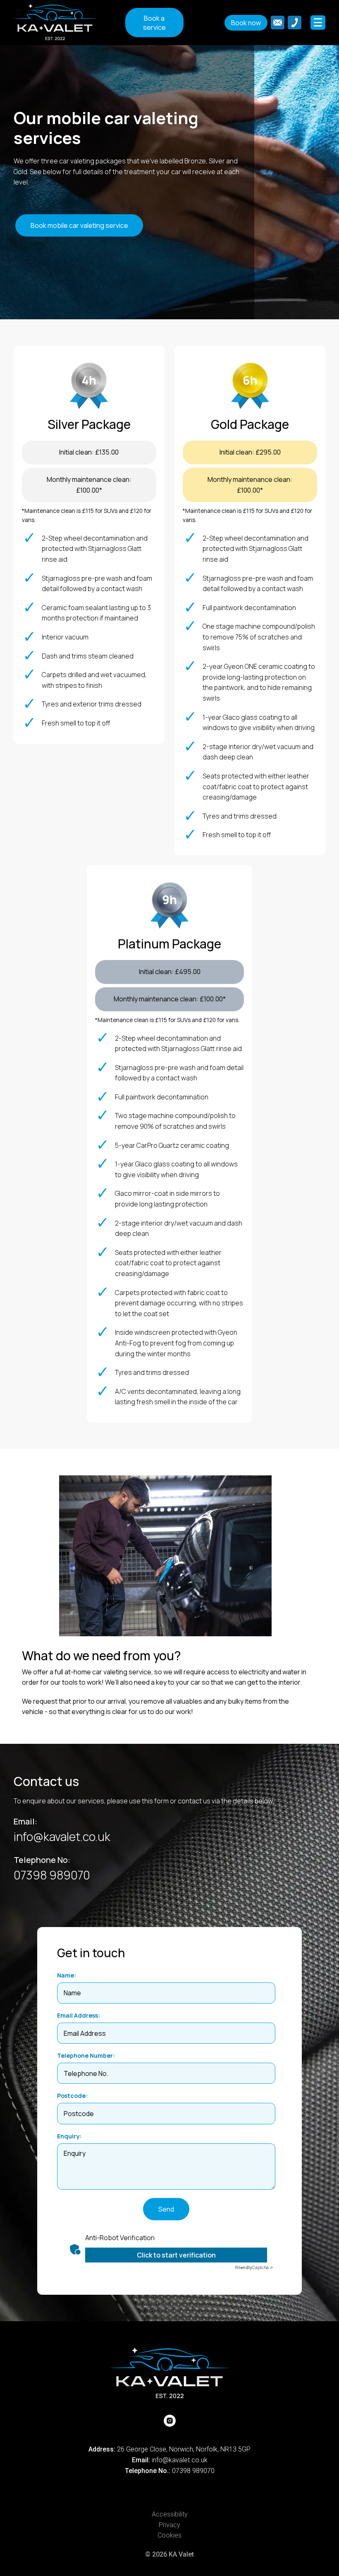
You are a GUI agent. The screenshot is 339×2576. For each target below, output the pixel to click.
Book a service (154, 23)
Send (166, 2209)
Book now (246, 23)
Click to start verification (176, 2255)
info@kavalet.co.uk (62, 1836)
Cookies (169, 2535)
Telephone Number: (86, 2055)
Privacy (169, 2525)
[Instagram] (170, 2421)
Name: (67, 1975)
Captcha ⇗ (254, 2267)
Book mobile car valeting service (79, 225)
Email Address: (79, 2015)
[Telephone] (295, 23)
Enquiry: (69, 2136)
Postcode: (72, 2096)
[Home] (69, 22)
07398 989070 (52, 1875)
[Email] (278, 23)
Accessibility (170, 2514)
